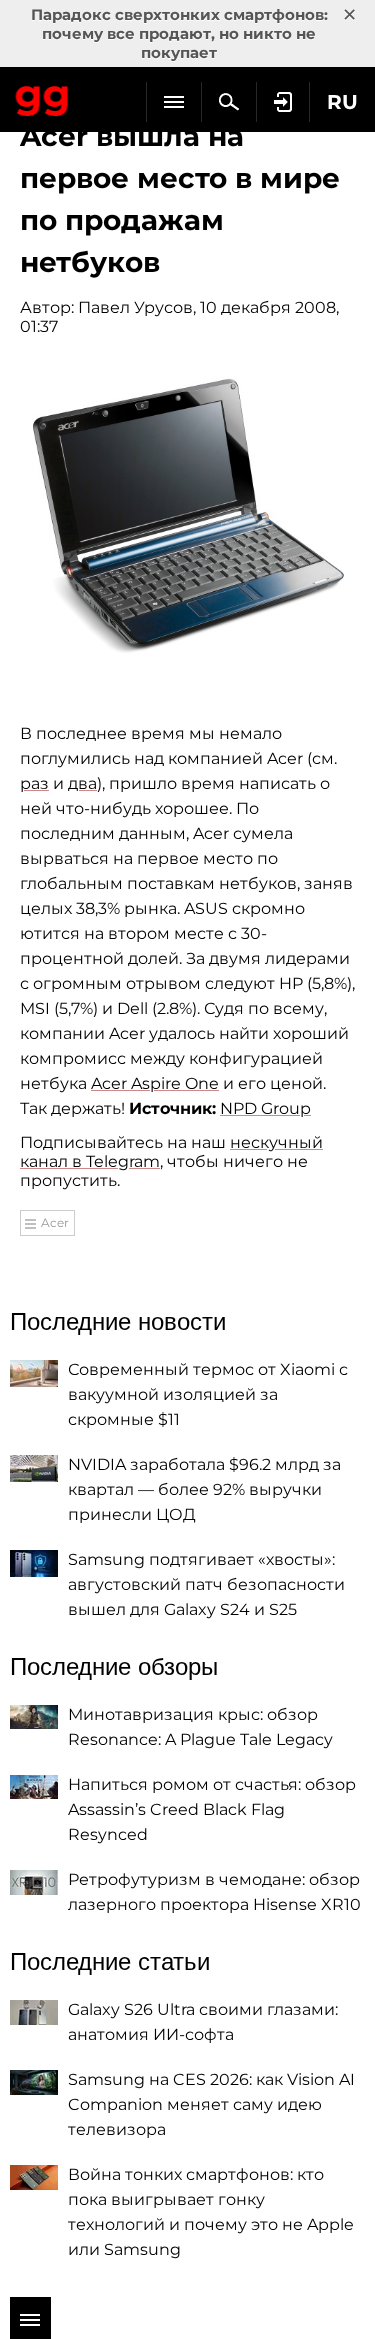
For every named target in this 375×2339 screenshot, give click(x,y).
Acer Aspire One (155, 1083)
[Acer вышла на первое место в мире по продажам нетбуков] (187, 518)
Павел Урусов (135, 307)
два (82, 783)
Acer (55, 1222)
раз (34, 783)
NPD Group (265, 1108)
